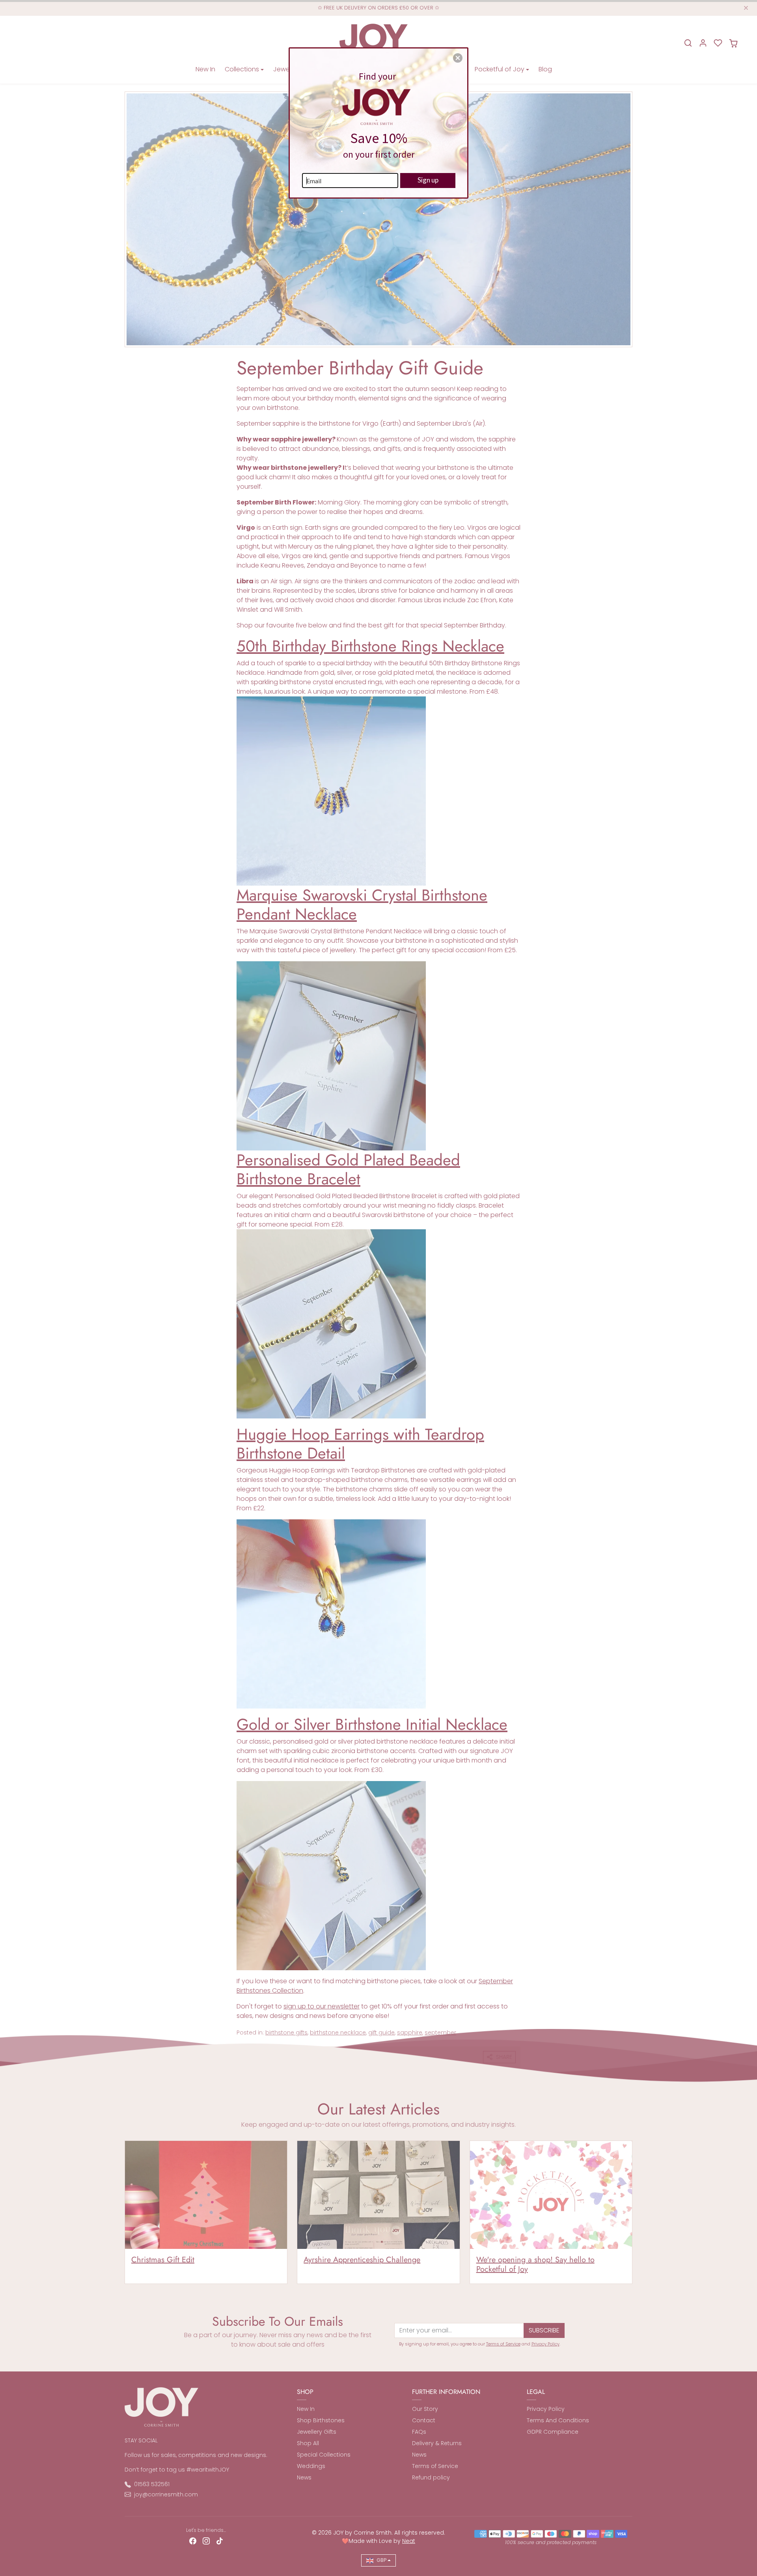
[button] (458, 58)
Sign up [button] (428, 180)
